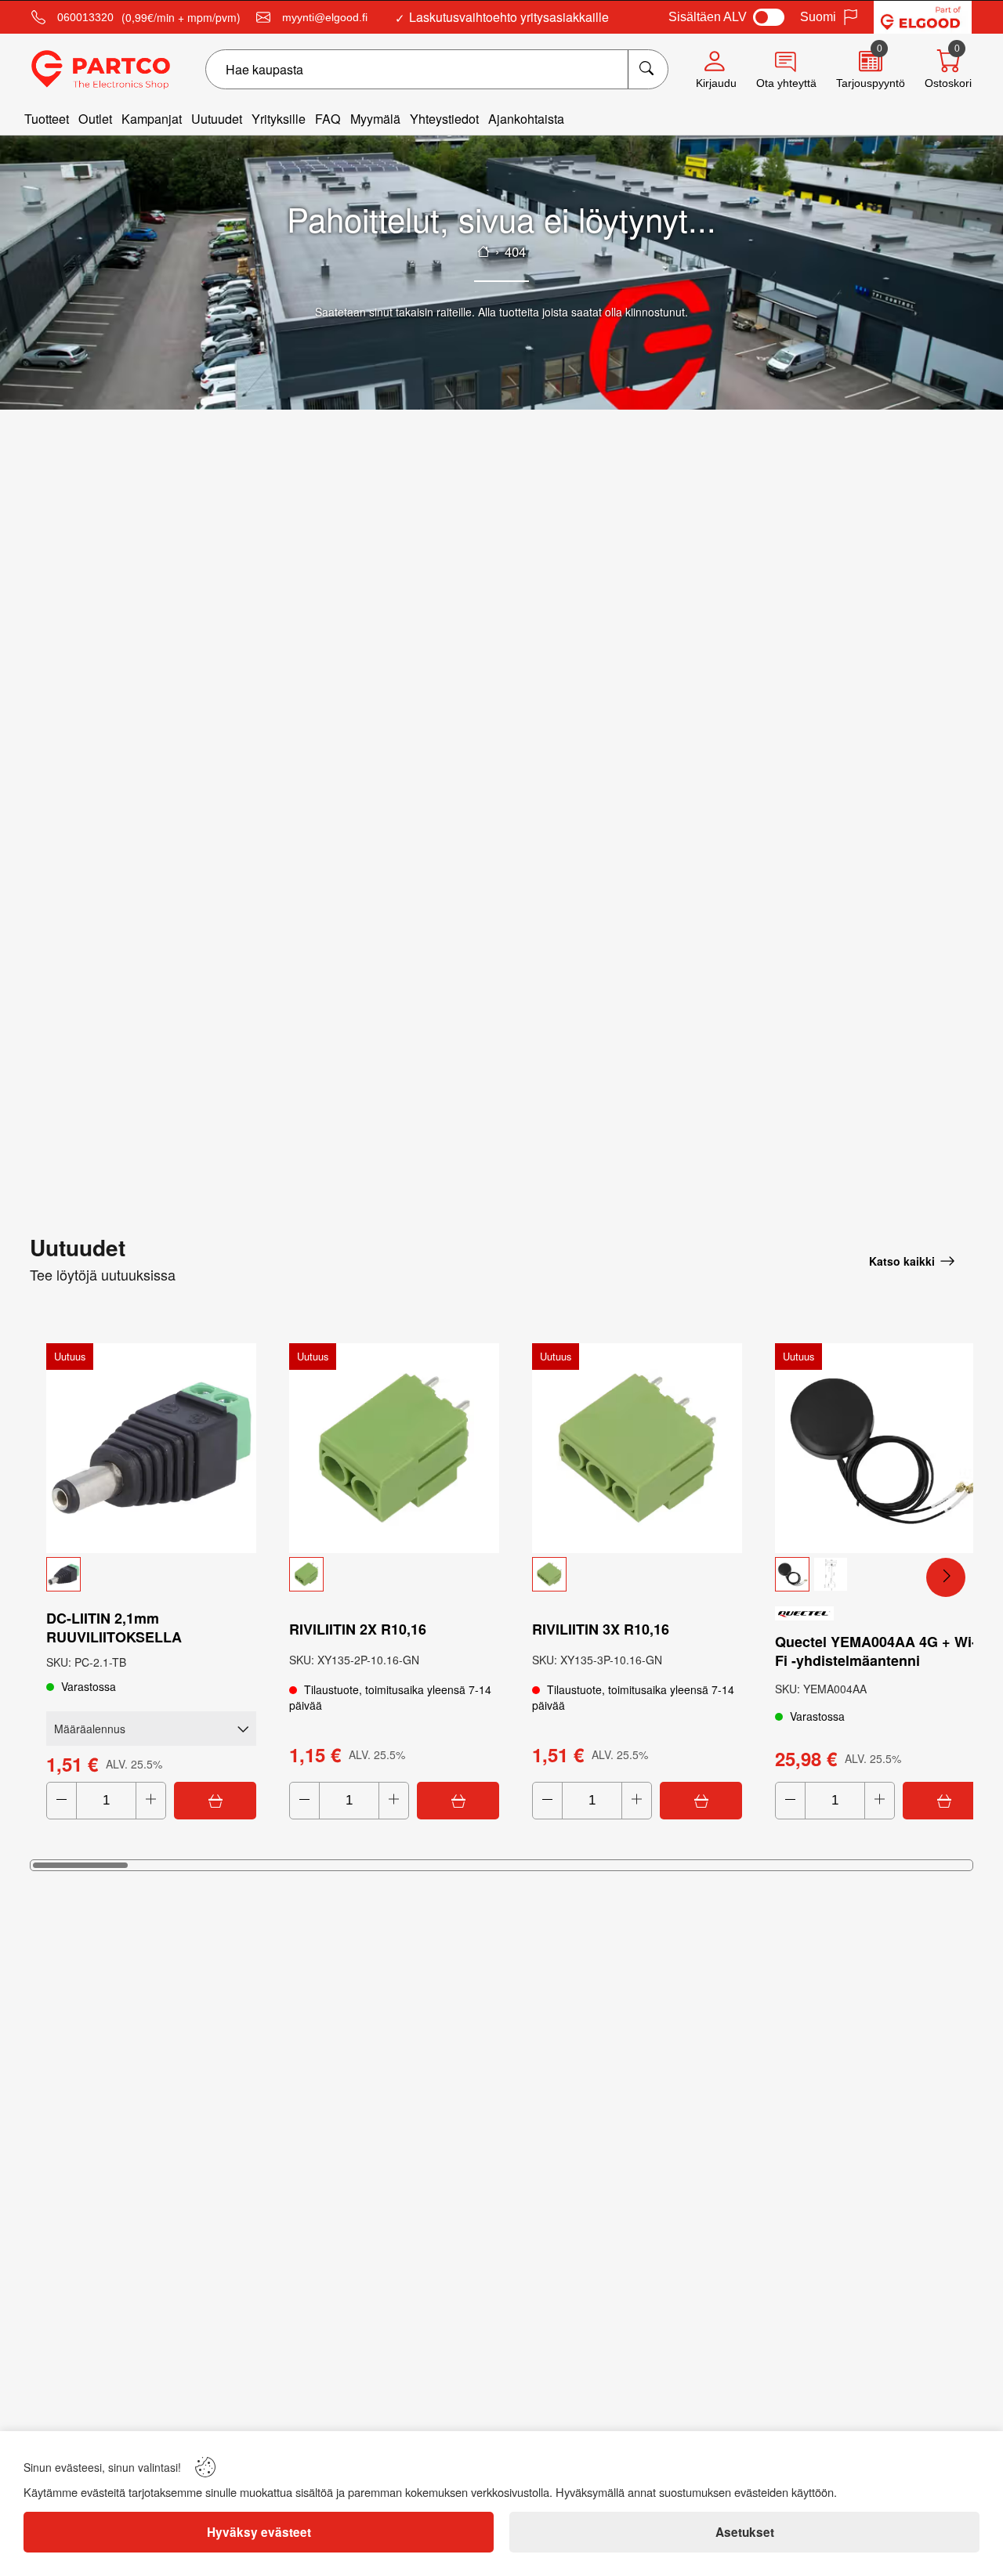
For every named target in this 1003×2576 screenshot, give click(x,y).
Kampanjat (152, 119)
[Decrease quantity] (62, 1801)
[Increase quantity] (151, 1801)
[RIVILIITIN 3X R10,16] (637, 1448)
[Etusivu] (483, 251)
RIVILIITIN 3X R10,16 (601, 1629)
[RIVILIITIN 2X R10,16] (394, 1448)
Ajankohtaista (526, 119)
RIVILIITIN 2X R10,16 (358, 1629)
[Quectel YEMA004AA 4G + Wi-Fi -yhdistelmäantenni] (880, 1448)
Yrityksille (279, 119)
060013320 (85, 17)
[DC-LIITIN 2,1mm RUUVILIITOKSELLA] (151, 1448)
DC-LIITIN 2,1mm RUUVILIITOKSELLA (114, 1628)
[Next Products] (946, 1577)
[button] (151, 1574)
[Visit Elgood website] (923, 17)
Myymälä (375, 119)
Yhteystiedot (444, 119)
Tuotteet (47, 119)
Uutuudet (217, 119)
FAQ (328, 119)
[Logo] (101, 70)
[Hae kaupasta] (648, 69)
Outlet (95, 119)
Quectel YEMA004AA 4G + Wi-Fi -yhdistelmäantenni (876, 1651)
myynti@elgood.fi (325, 17)
